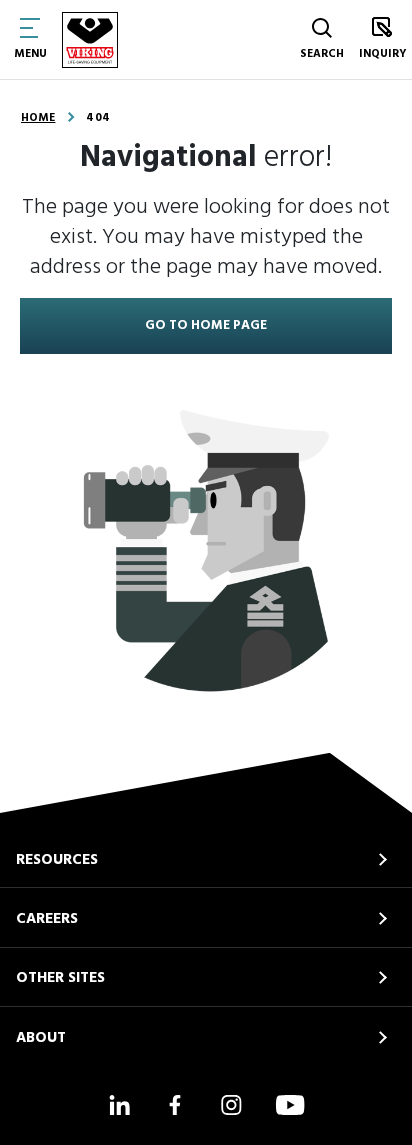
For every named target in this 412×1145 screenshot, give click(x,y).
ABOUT (41, 1038)
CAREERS (47, 919)
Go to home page (206, 325)
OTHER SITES (60, 978)
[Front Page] (90, 40)
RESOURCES (57, 860)
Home (38, 118)
